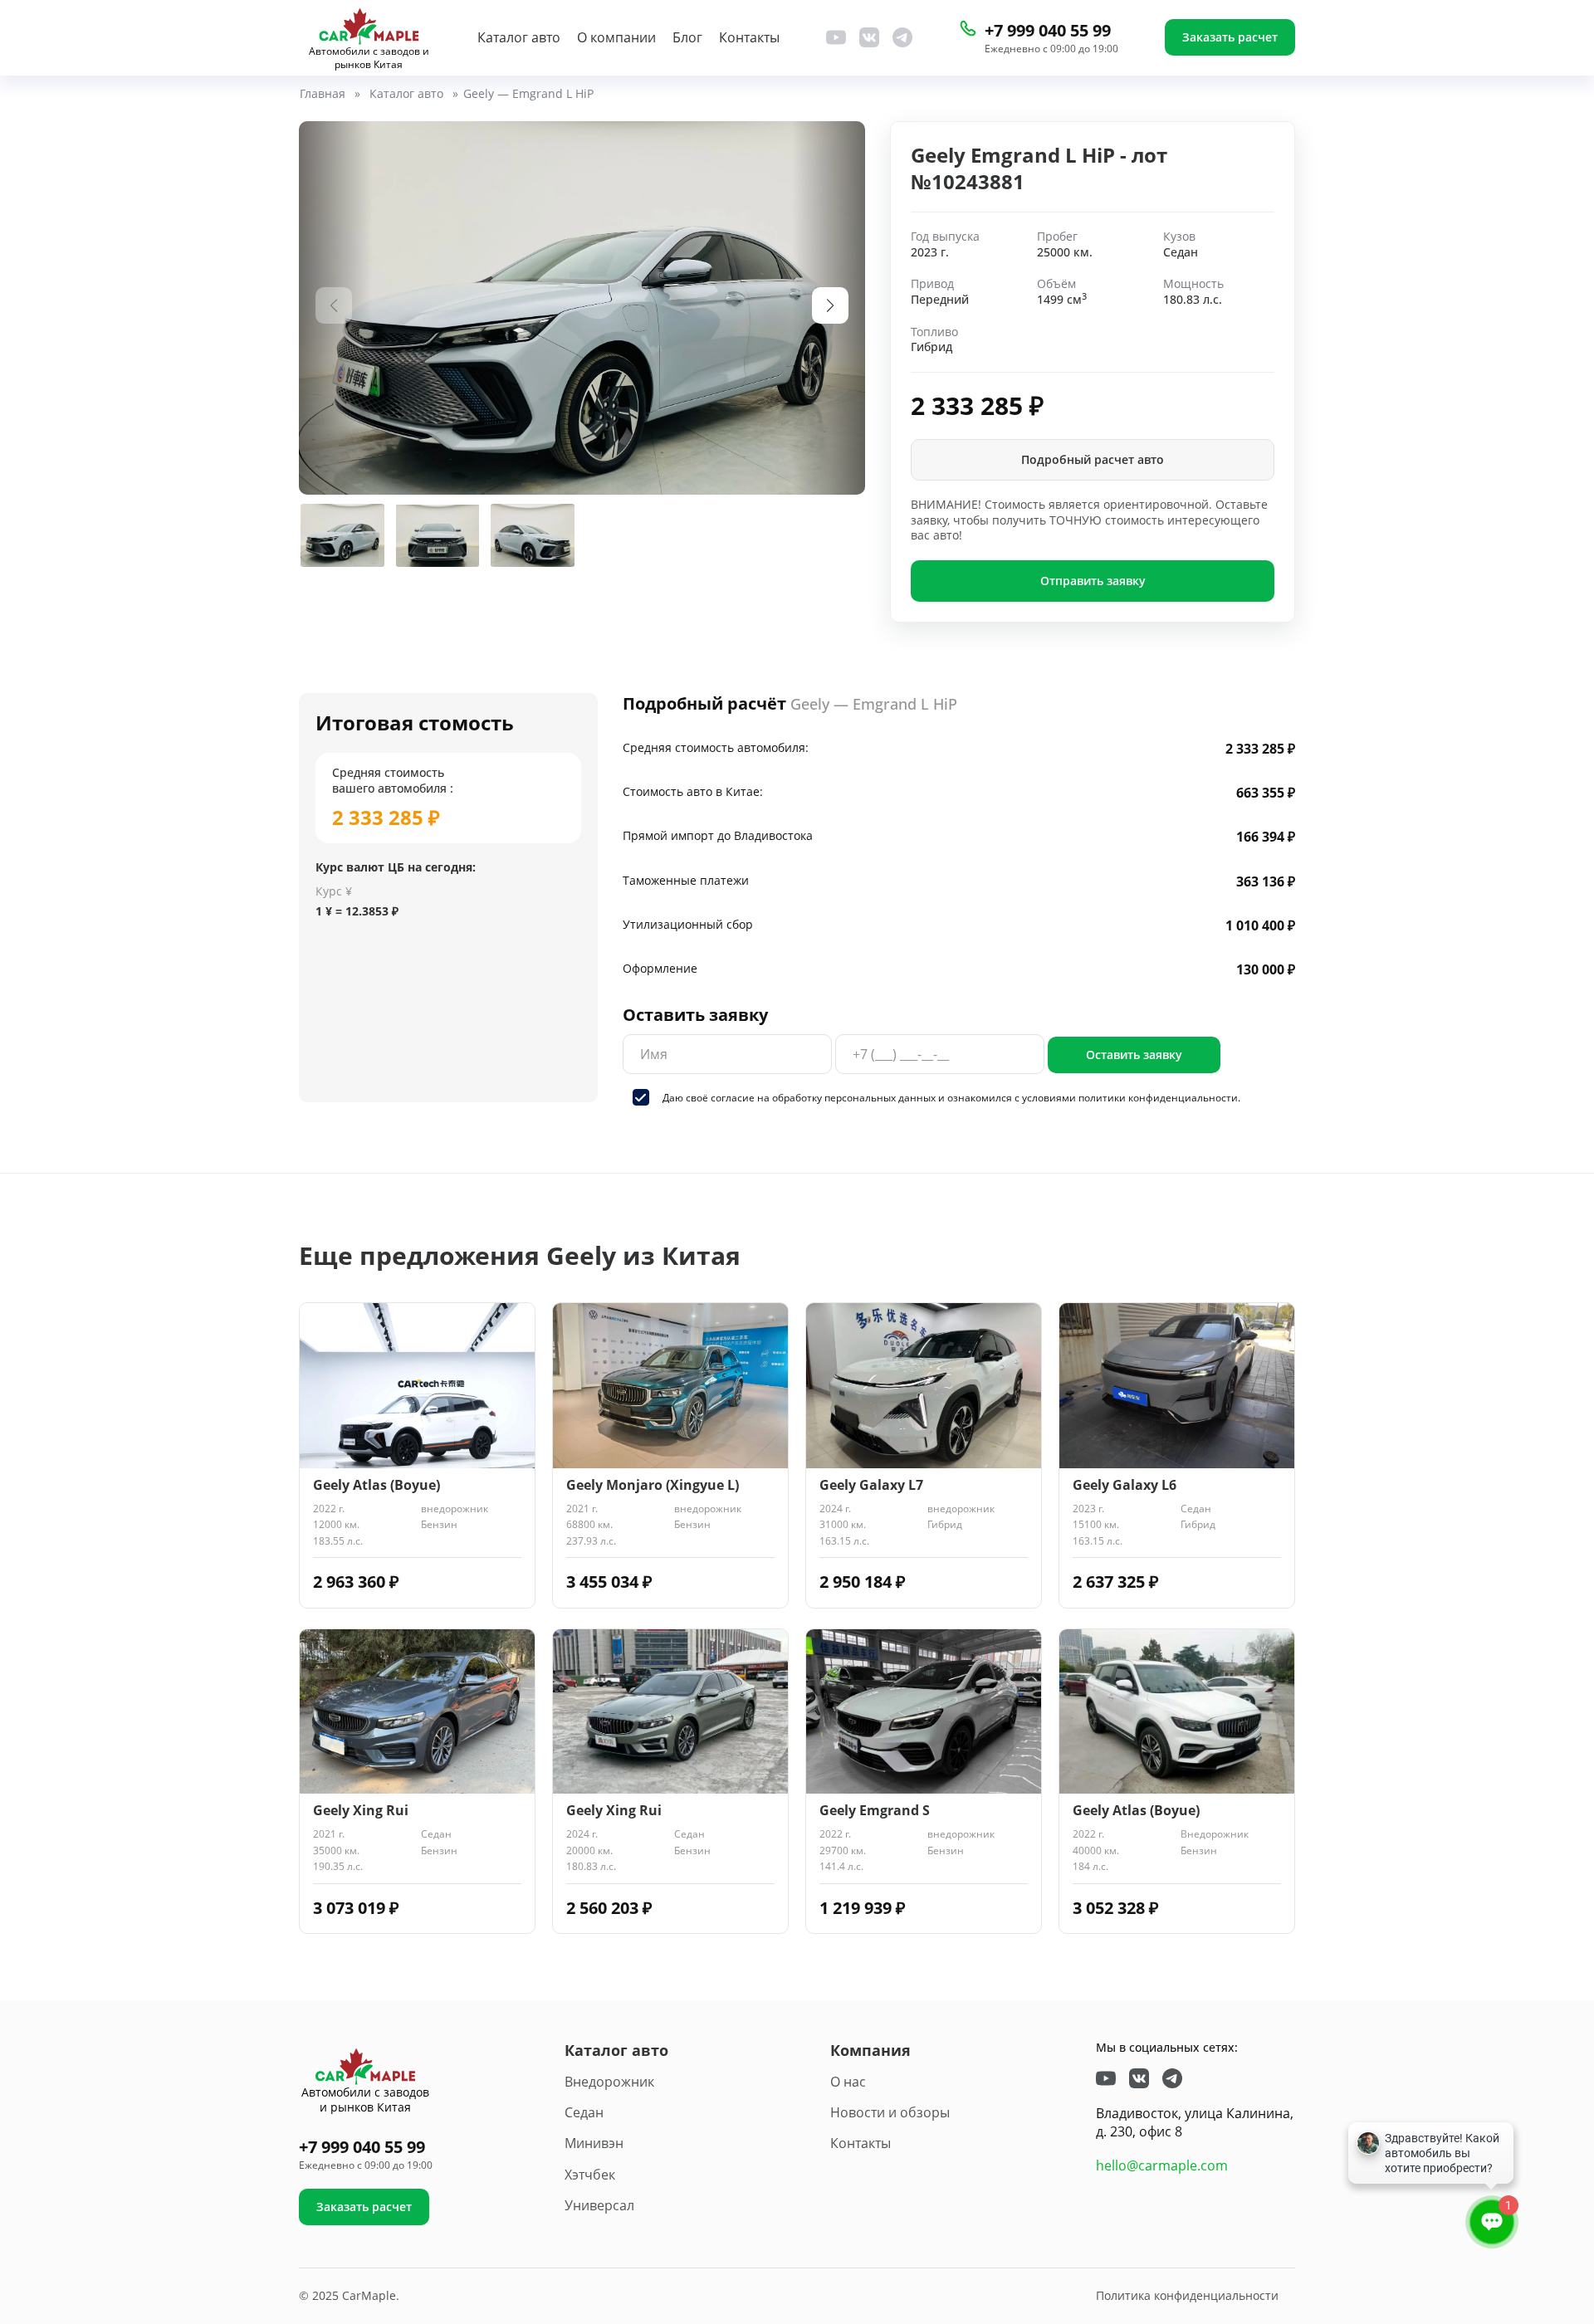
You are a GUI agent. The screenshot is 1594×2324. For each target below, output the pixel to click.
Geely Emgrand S (875, 1811)
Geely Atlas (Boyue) (376, 1485)
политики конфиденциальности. (1159, 1098)
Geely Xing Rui (361, 1811)
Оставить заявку (1134, 1055)
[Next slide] (830, 305)
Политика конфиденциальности (1187, 2295)
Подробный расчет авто (1093, 459)
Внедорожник (609, 2082)
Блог (687, 38)
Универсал (599, 2205)
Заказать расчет (1230, 37)
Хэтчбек (590, 2175)
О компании (616, 38)
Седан (584, 2112)
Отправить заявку (1093, 581)
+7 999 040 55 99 (1048, 30)
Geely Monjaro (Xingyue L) (653, 1485)
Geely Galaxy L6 (1125, 1485)
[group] (582, 308)
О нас (848, 2082)
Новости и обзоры (890, 2112)
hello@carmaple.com (1162, 2165)
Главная (323, 94)
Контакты (749, 38)
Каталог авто (519, 38)
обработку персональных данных (854, 1098)
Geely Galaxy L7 (871, 1485)
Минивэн (594, 2143)
